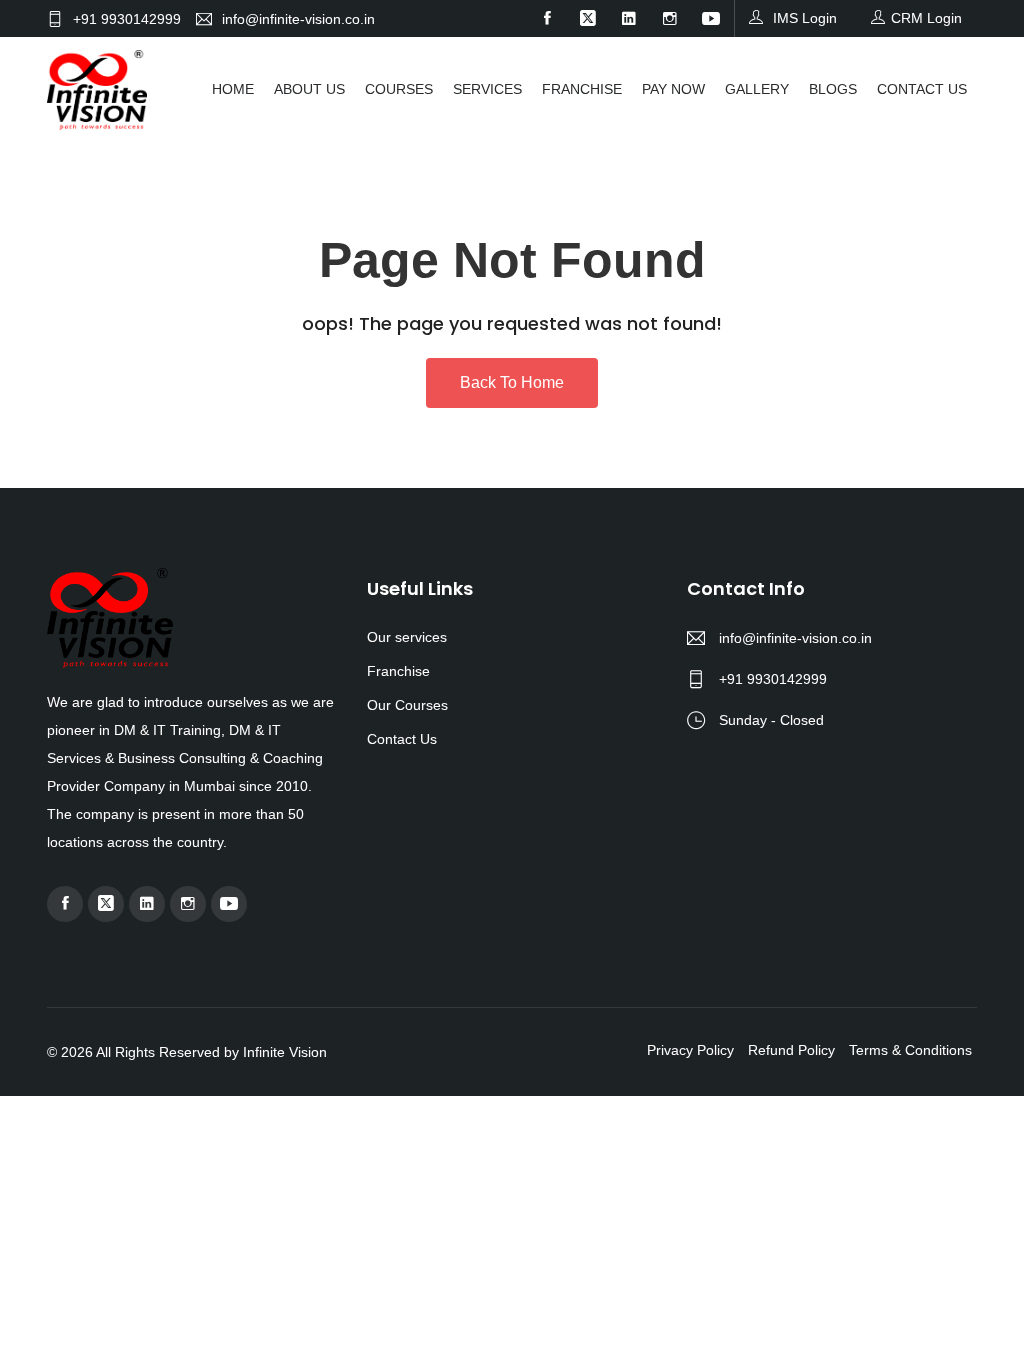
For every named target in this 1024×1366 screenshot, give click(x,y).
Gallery (757, 89)
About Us (309, 89)
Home (233, 89)
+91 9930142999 (127, 18)
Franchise (582, 89)
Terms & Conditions (910, 1050)
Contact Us (922, 89)
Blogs (833, 89)
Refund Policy (791, 1050)
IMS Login (803, 18)
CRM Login (926, 18)
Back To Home (512, 382)
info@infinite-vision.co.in (298, 18)
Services (487, 89)
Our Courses (407, 705)
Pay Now (673, 89)
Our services (407, 637)
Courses (399, 89)
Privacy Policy (690, 1050)
